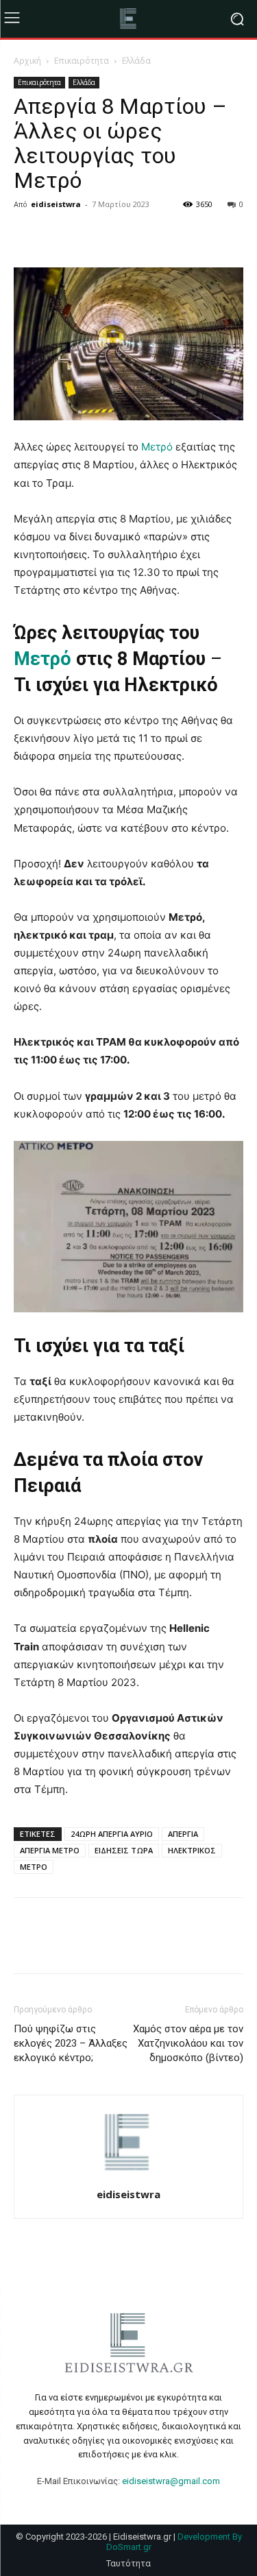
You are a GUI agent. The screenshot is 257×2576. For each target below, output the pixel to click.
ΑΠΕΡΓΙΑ (183, 1834)
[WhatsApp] (122, 235)
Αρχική (27, 61)
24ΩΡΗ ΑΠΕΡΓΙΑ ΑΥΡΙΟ (112, 1834)
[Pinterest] (90, 235)
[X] (59, 235)
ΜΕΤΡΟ (34, 1867)
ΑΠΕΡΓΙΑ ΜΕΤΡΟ (50, 1850)
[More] (154, 235)
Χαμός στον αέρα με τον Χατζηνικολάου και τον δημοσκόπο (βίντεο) (188, 2043)
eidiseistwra (56, 204)
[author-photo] (129, 2175)
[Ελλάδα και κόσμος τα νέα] (128, 19)
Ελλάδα (136, 61)
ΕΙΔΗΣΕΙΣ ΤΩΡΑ (124, 1850)
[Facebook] (27, 235)
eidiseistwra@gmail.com (171, 2481)
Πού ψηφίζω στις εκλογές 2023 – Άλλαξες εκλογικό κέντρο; (71, 2043)
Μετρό (157, 447)
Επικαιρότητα (82, 61)
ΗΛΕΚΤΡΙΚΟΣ (192, 1850)
